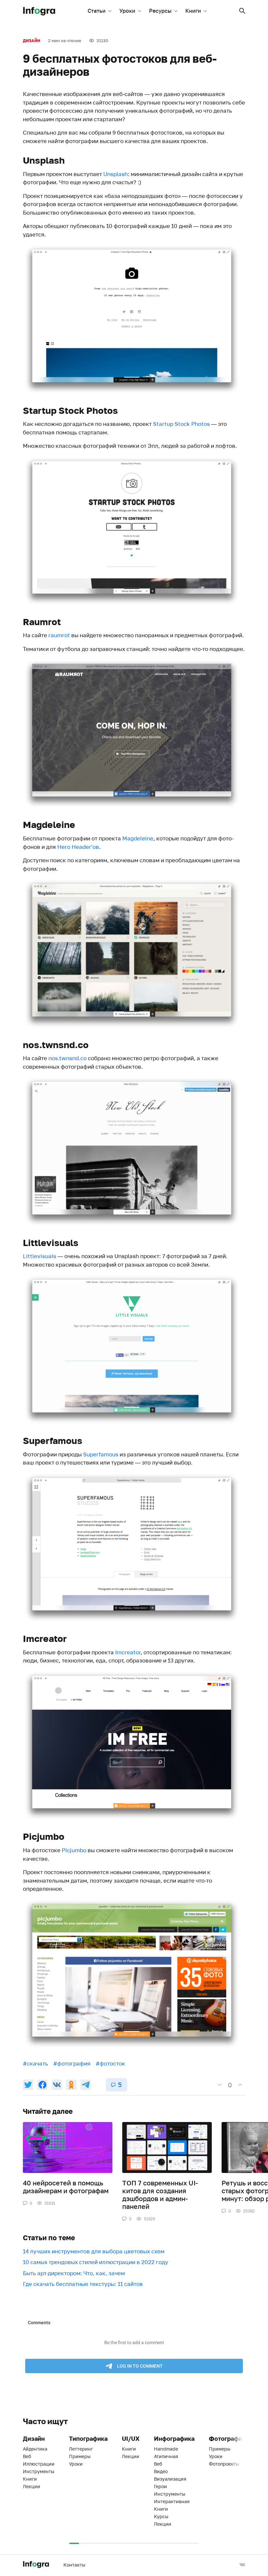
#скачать (35, 2063)
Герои (160, 2486)
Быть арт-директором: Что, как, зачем (74, 2273)
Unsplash (116, 174)
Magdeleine (138, 838)
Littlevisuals (40, 1256)
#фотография (72, 2063)
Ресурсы (160, 11)
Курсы (161, 2516)
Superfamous (101, 1454)
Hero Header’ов (78, 847)
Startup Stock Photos (181, 424)
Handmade (166, 2449)
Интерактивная (172, 2501)
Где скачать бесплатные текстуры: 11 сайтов (83, 2284)
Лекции (32, 2486)
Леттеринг (81, 2449)
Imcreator (128, 1652)
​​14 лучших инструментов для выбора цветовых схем (94, 2251)
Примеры (80, 2456)
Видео (161, 2471)
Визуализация (170, 2479)
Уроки (127, 11)
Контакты (74, 2565)
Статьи (97, 11)
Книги (193, 11)
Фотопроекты (224, 2464)
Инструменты (39, 2471)
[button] (242, 11)
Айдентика (35, 2449)
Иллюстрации (39, 2464)
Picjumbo (74, 1850)
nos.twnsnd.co (67, 1058)
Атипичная (166, 2456)
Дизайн (32, 41)
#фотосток (110, 2063)
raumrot (59, 635)
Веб (27, 2456)
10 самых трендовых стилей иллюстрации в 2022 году (96, 2262)
